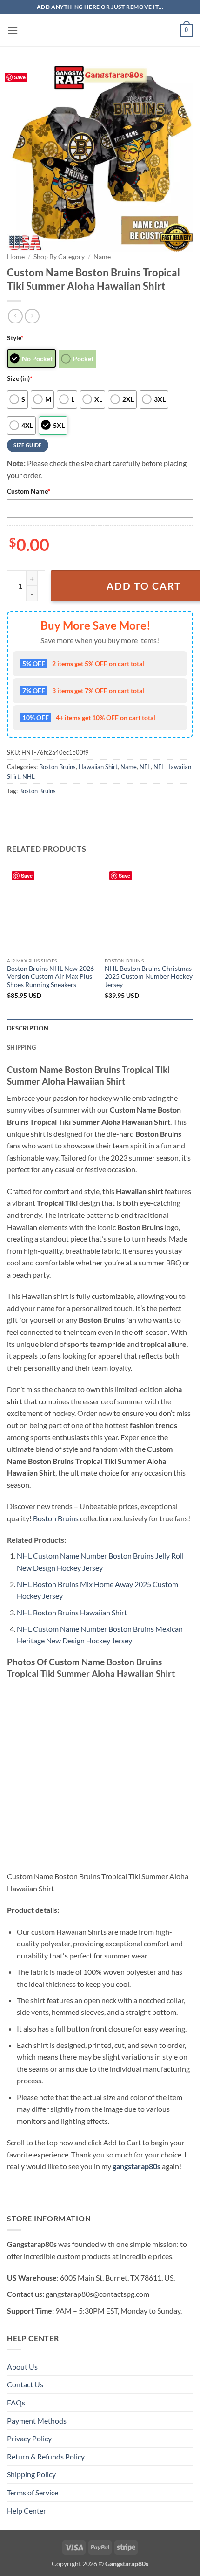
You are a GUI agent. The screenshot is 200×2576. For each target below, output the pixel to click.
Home (16, 257)
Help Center (27, 2511)
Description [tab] (28, 1028)
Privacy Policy (29, 2438)
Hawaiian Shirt (98, 767)
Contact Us (25, 2384)
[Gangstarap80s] (100, 30)
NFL (145, 767)
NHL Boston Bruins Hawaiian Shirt (72, 1612)
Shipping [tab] (21, 1047)
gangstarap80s (137, 2166)
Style (15, 338)
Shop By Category (59, 257)
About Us (22, 2366)
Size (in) (20, 378)
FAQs (16, 2402)
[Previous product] (32, 316)
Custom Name (29, 491)
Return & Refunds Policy (46, 2456)
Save (20, 77)
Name (102, 257)
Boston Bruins (57, 767)
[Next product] (15, 316)
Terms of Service (33, 2492)
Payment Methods (37, 2421)
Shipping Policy (31, 2474)
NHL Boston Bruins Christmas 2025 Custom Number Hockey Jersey (149, 977)
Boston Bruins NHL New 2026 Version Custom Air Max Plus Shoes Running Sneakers (50, 977)
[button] (13, 30)
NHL (29, 776)
